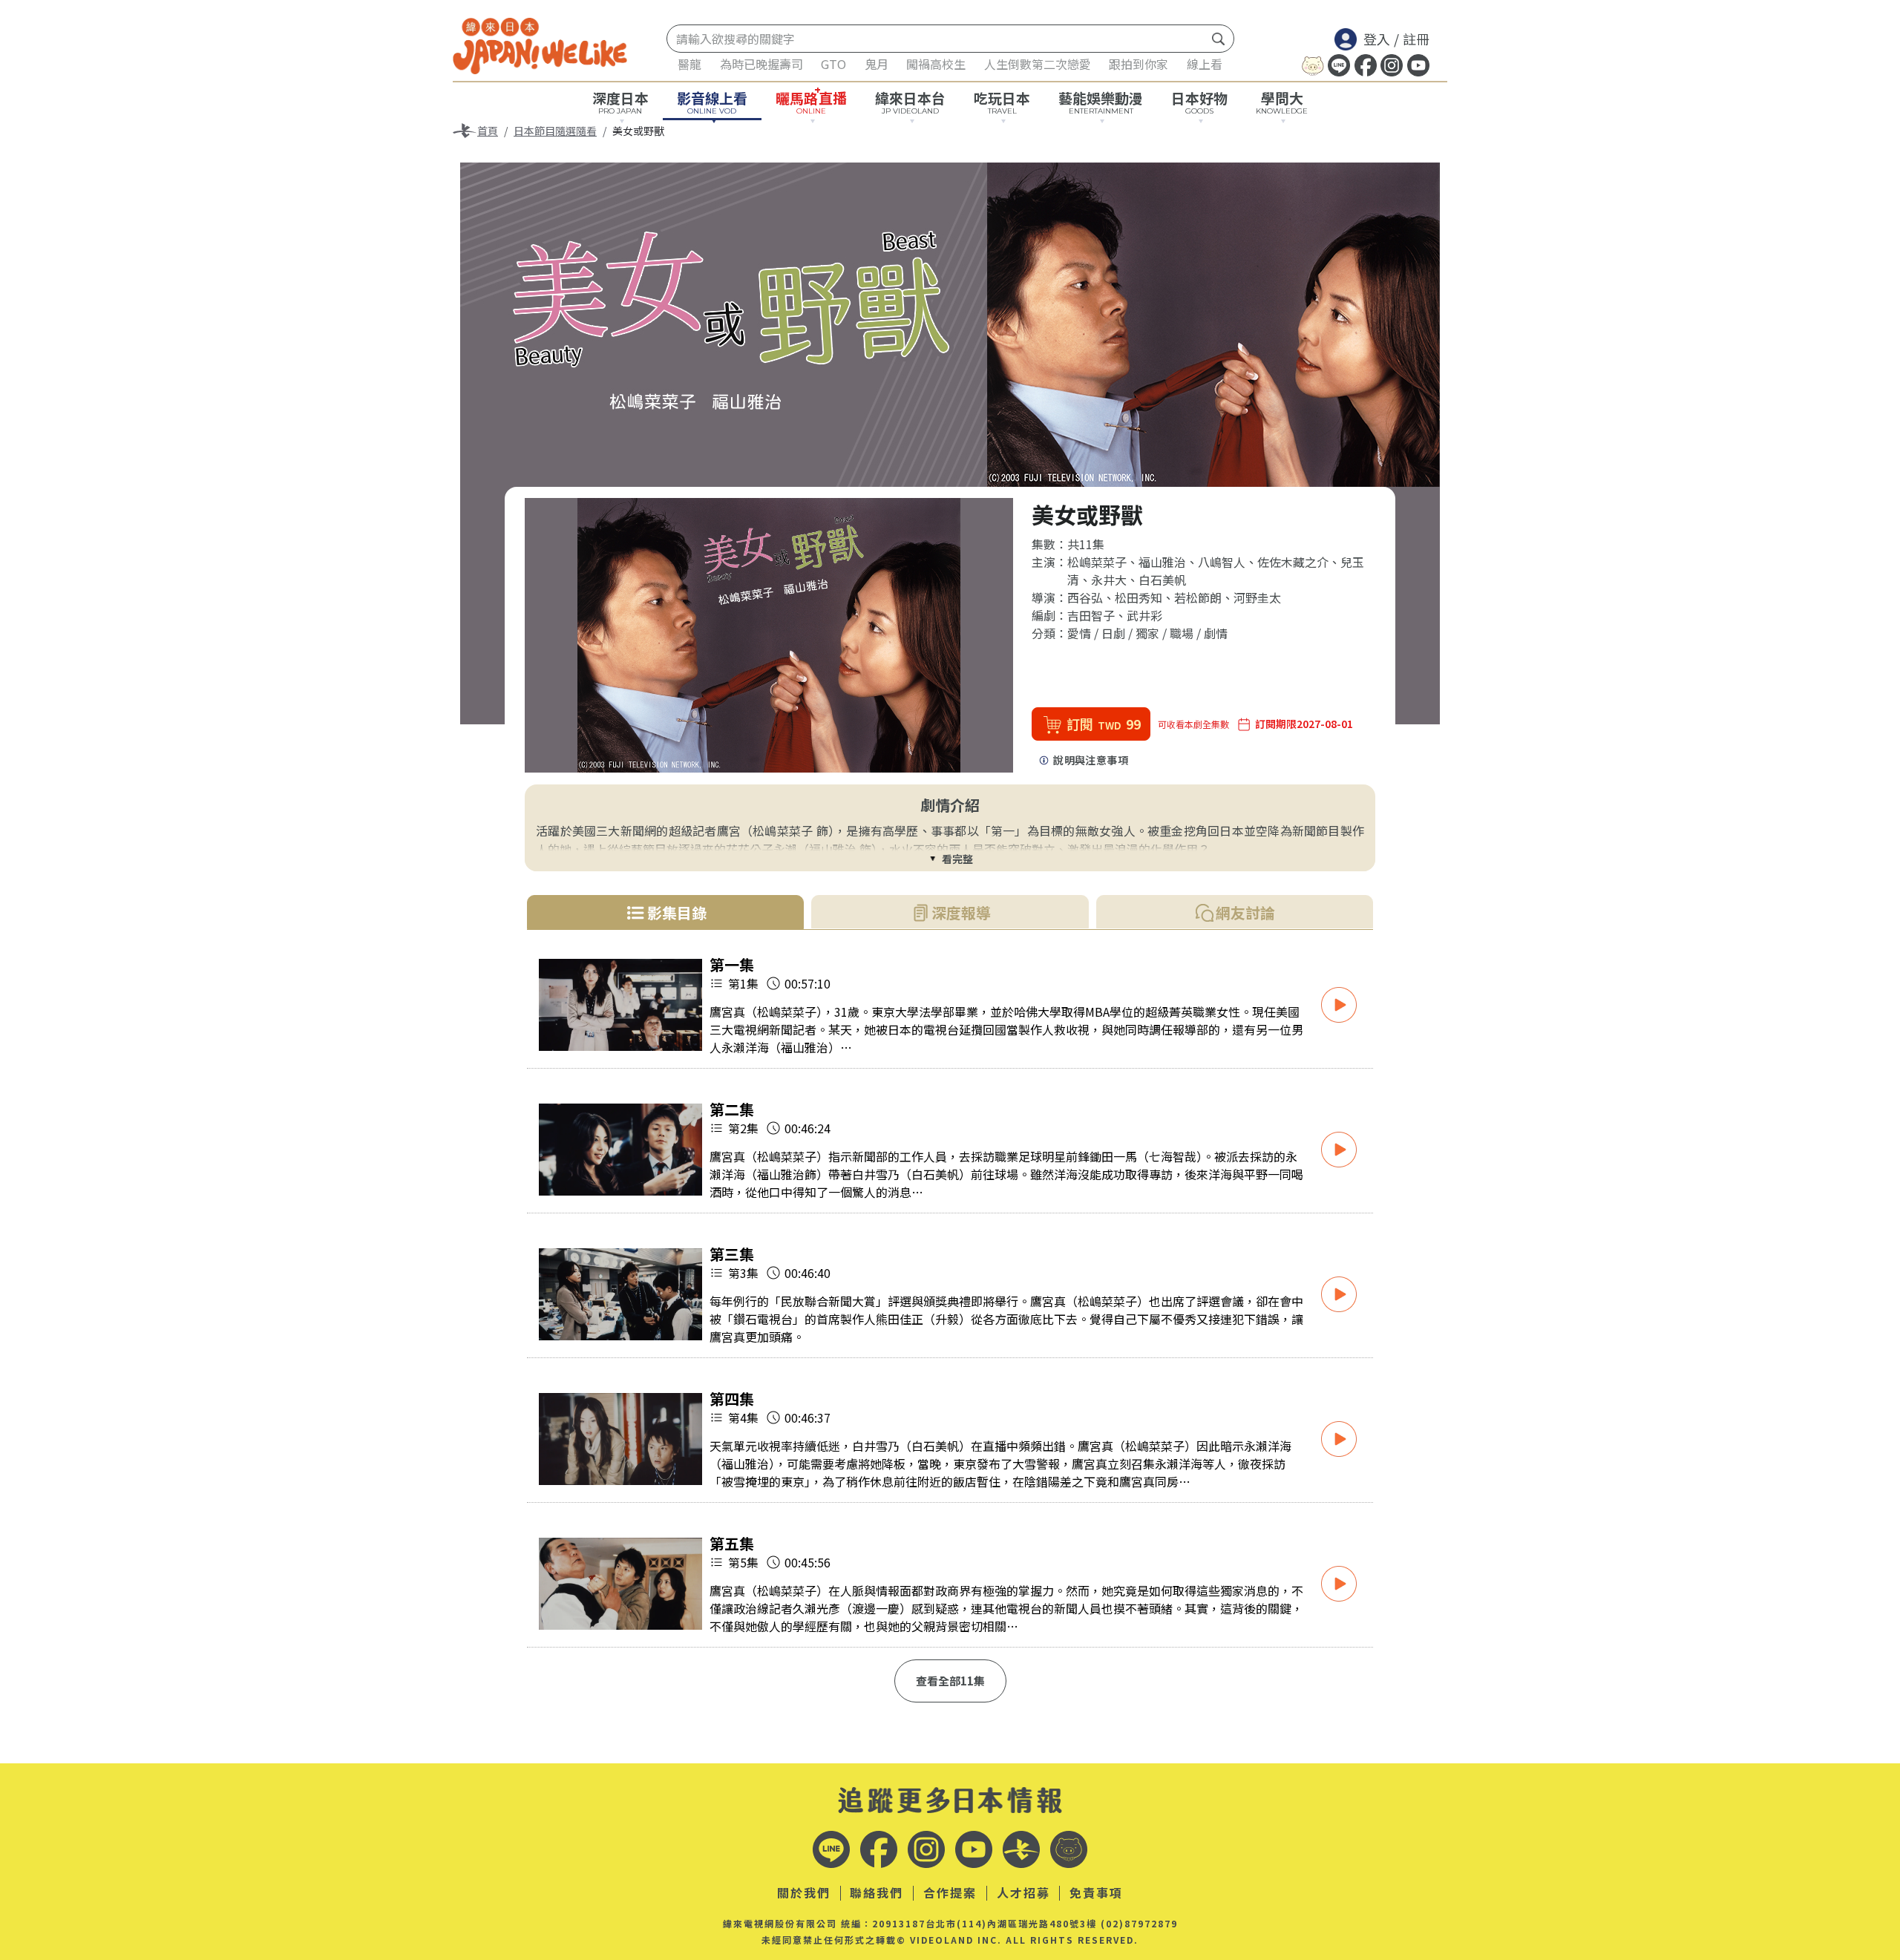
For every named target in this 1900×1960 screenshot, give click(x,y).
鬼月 (877, 64)
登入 (1377, 39)
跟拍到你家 (1139, 64)
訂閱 (1104, 724)
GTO (833, 64)
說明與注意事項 (1091, 760)
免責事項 (1096, 1893)
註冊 (1416, 39)
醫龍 (689, 64)
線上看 (1205, 64)
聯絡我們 (877, 1893)
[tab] (665, 912)
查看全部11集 (950, 1681)
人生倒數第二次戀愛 (1038, 64)
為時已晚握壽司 (761, 64)
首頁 (488, 131)
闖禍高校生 (936, 64)
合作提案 (950, 1893)
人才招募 (1023, 1893)
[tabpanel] (950, 1328)
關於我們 (804, 1893)
